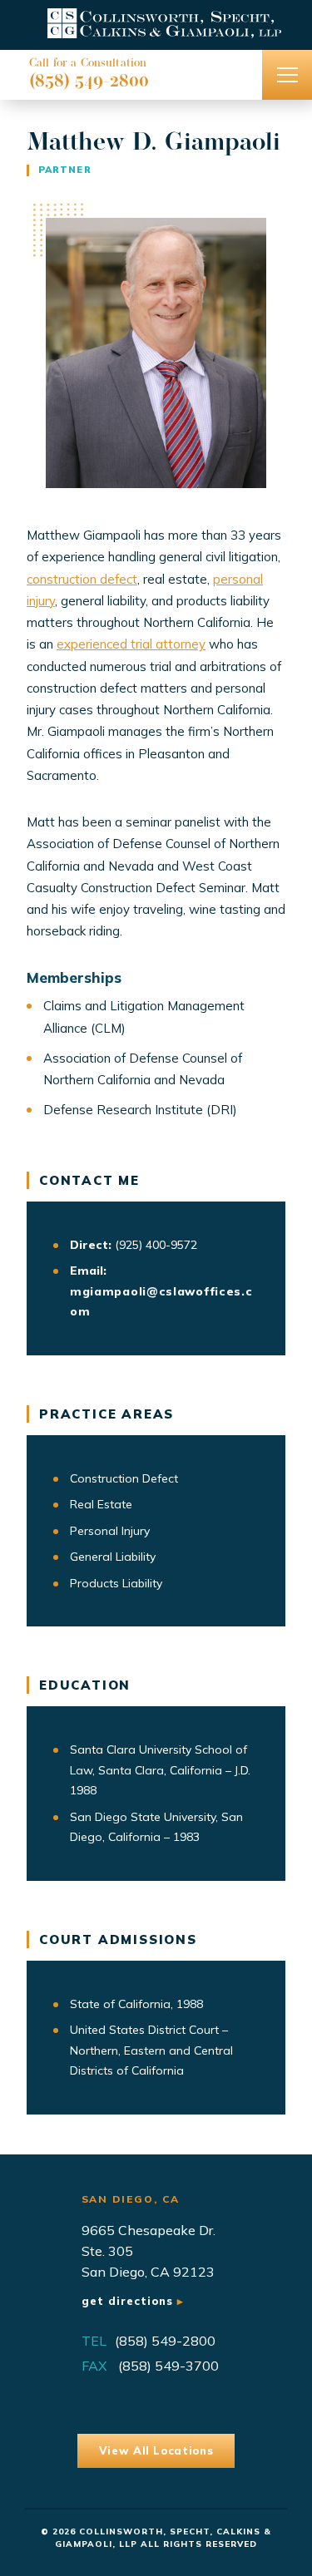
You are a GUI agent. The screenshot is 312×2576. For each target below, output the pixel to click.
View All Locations (156, 2450)
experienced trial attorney (131, 644)
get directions (130, 2301)
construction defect (82, 579)
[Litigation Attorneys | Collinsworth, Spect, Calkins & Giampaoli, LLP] (156, 25)
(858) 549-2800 (89, 82)
